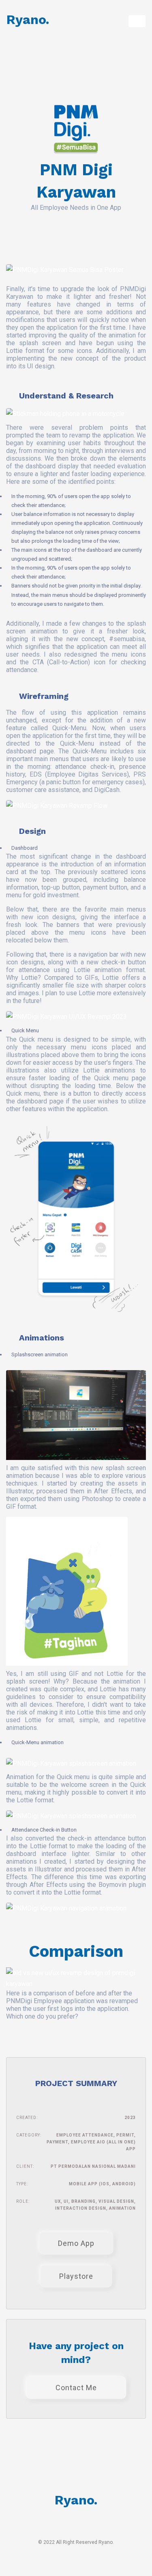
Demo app (76, 2243)
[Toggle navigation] (137, 21)
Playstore (76, 2276)
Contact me (76, 2388)
